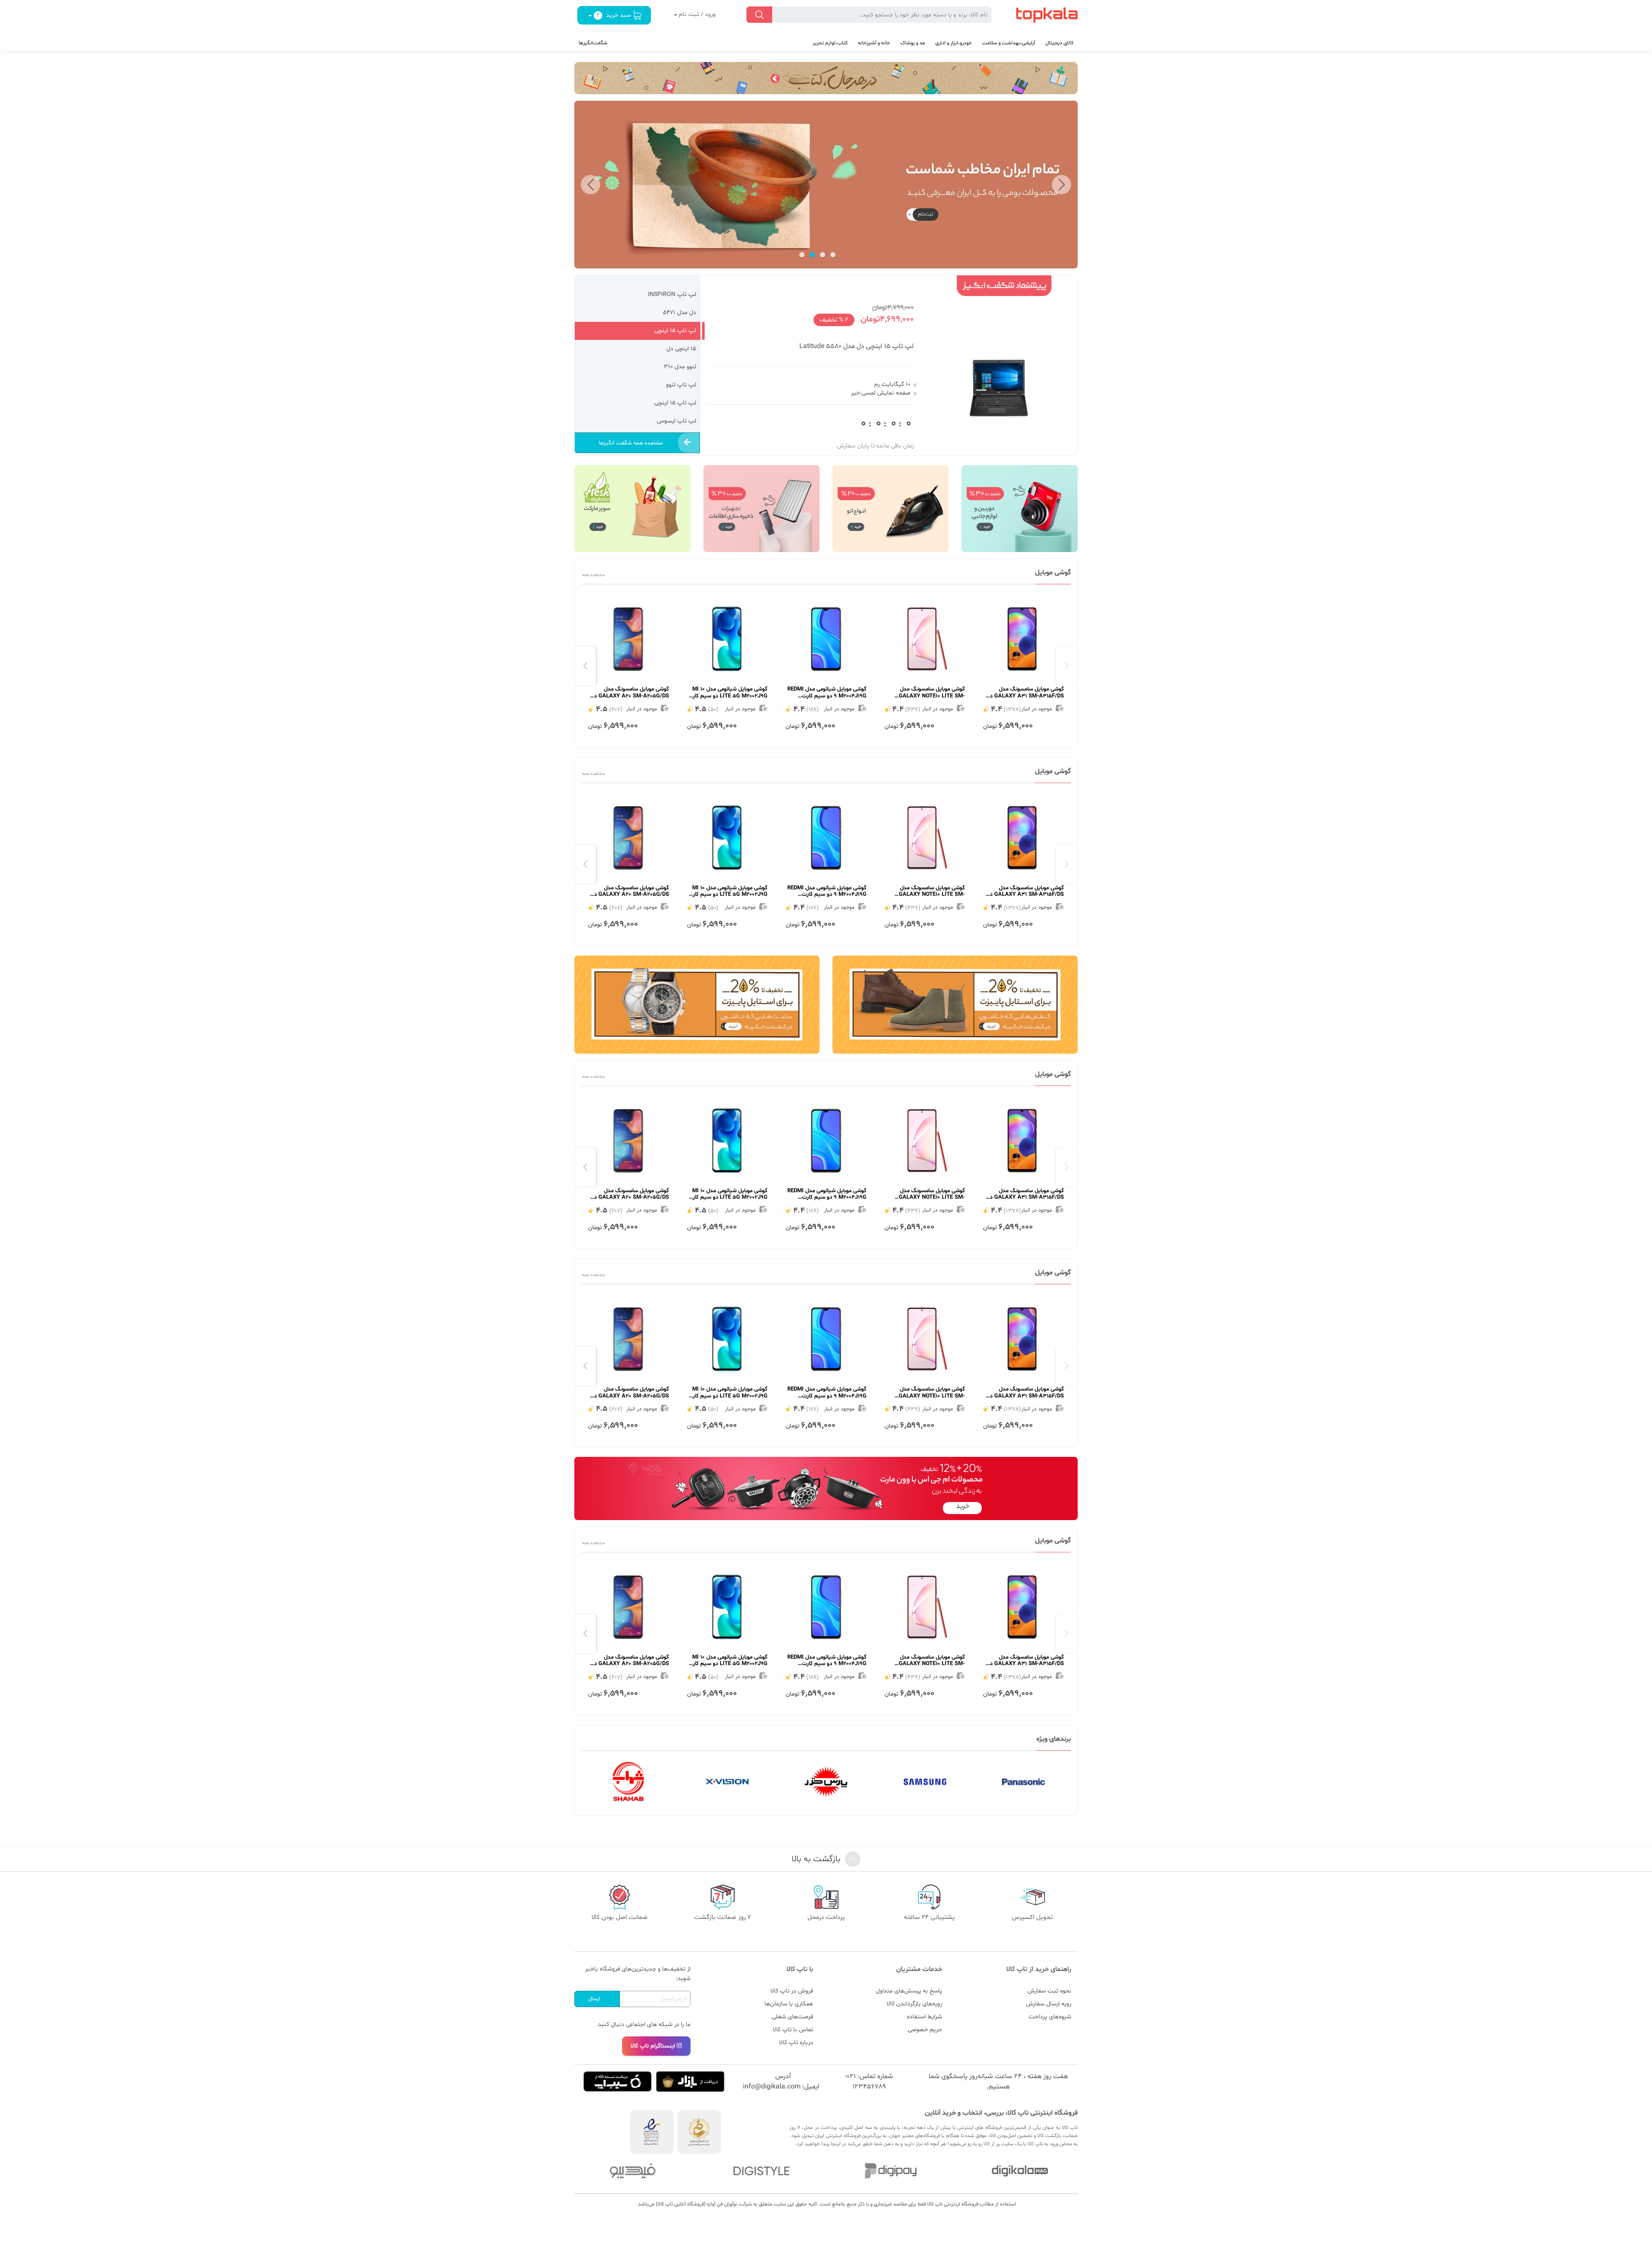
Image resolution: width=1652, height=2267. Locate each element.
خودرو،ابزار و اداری (954, 43)
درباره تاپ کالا (796, 2043)
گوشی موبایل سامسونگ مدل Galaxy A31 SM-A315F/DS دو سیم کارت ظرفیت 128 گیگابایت (1026, 693)
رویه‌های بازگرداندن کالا (914, 2004)
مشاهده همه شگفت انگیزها (631, 443)
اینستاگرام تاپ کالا (653, 2046)
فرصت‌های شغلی (792, 2017)
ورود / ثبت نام (696, 14)
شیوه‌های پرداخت (1050, 2017)
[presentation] (1067, 666)
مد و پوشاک (913, 43)
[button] (1062, 184)
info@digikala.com (772, 2087)
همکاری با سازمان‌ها (789, 2004)
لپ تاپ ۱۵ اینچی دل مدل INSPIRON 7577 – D (848, 346)
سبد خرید (614, 15)
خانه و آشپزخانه (874, 43)
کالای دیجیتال (1059, 43)
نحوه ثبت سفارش (1049, 1991)
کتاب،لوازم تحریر (830, 43)
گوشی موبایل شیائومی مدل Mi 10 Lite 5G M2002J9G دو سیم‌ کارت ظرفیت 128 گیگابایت (728, 693)
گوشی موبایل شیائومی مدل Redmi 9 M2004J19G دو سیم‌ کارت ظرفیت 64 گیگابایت (827, 693)
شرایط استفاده (925, 2017)
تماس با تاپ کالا (793, 2030)
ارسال (594, 1999)
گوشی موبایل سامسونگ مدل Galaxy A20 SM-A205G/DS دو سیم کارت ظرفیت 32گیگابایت (630, 693)
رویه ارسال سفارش (1049, 2004)
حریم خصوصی (925, 2030)
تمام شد (891, 424)
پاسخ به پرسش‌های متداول (909, 1991)
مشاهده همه (593, 575)
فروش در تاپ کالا (792, 1991)
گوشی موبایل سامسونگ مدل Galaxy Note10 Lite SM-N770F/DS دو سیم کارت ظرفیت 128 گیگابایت (927, 693)
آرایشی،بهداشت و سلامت (1009, 43)
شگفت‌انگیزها (593, 43)
